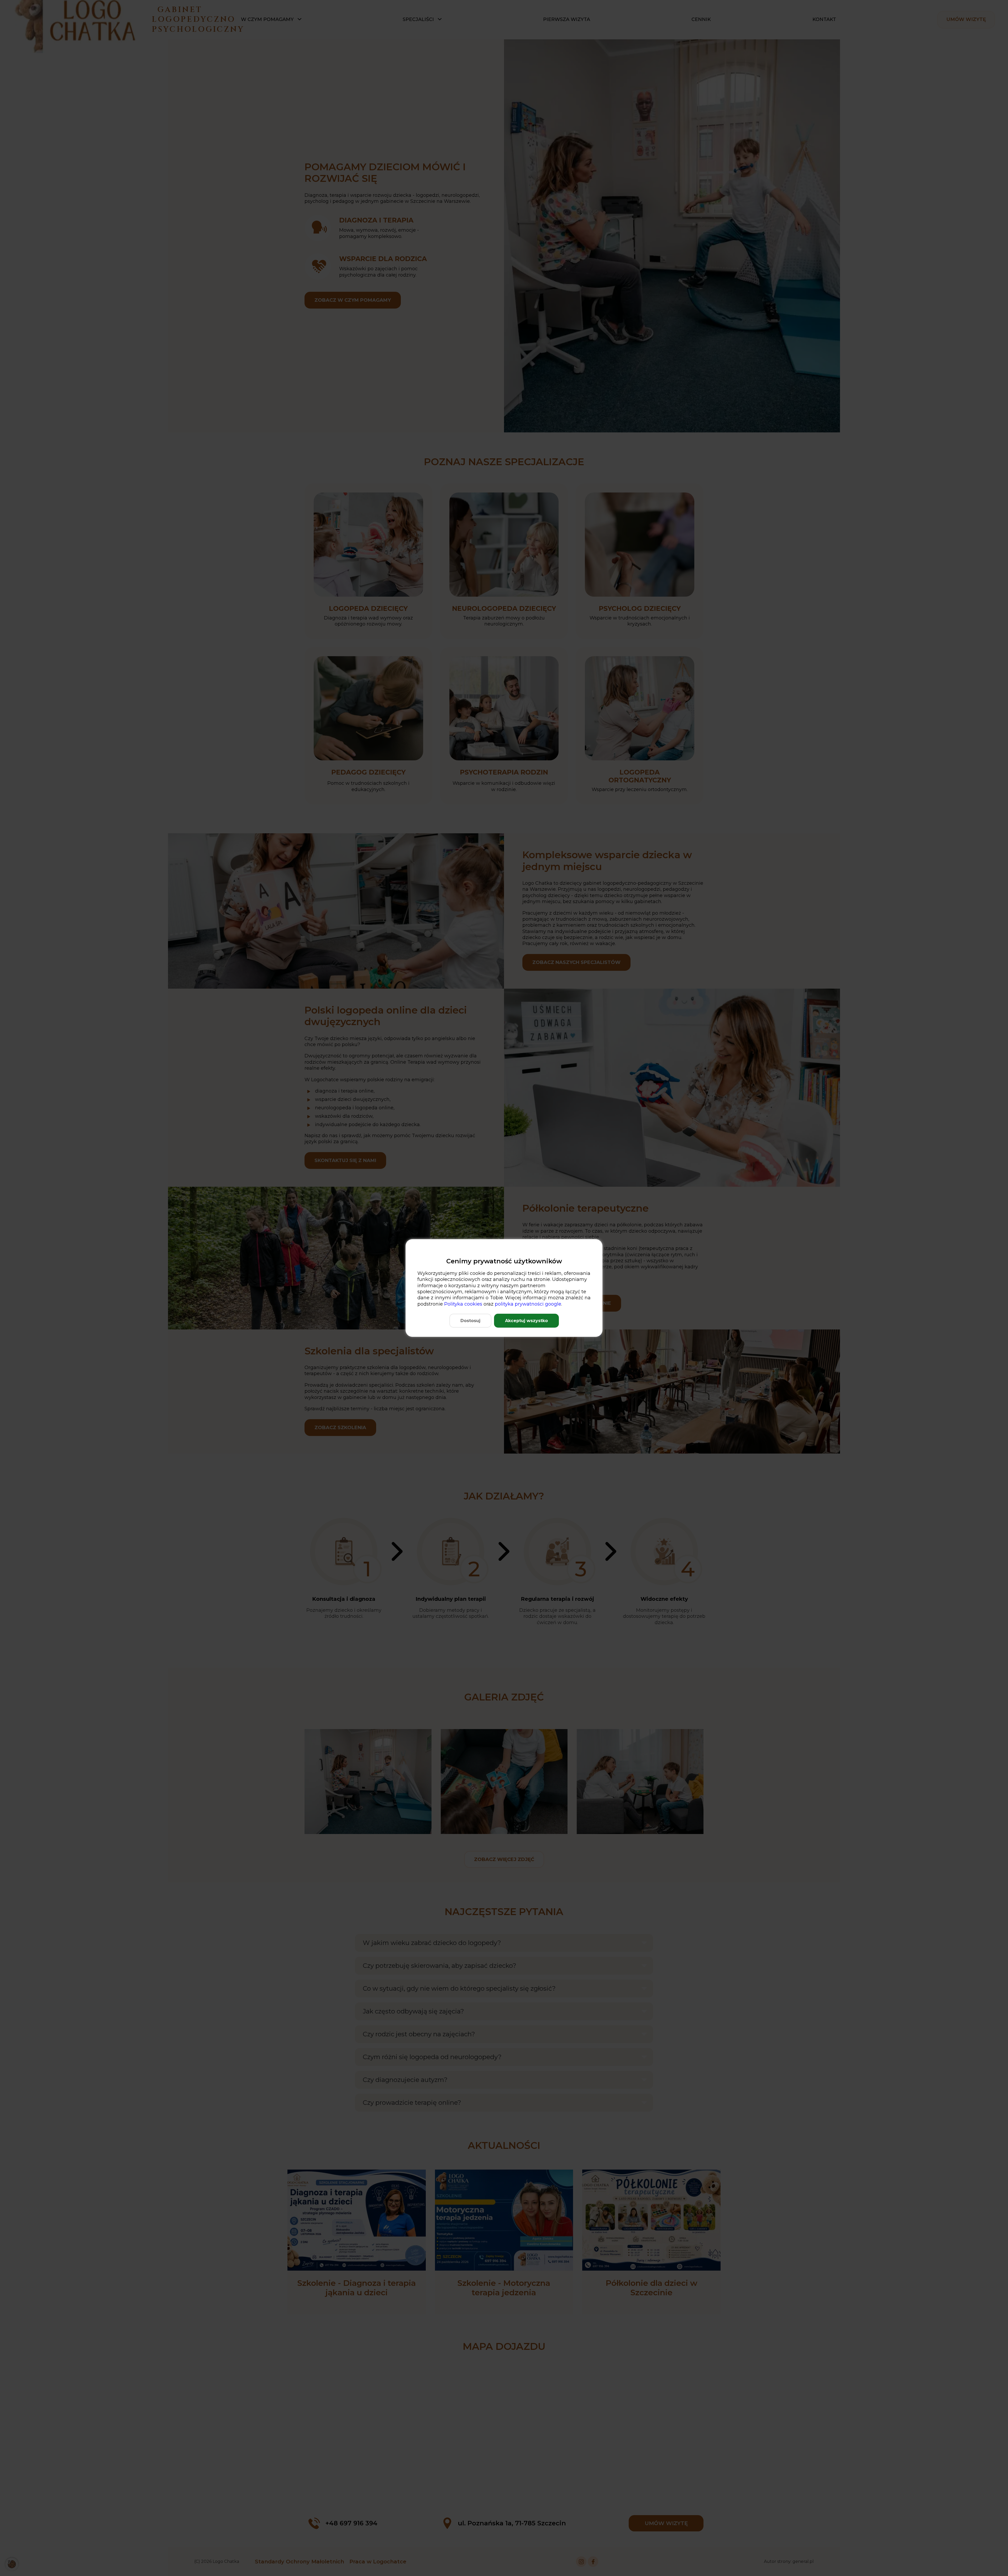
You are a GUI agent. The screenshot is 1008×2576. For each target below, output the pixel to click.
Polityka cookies (463, 1304)
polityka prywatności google (528, 1304)
